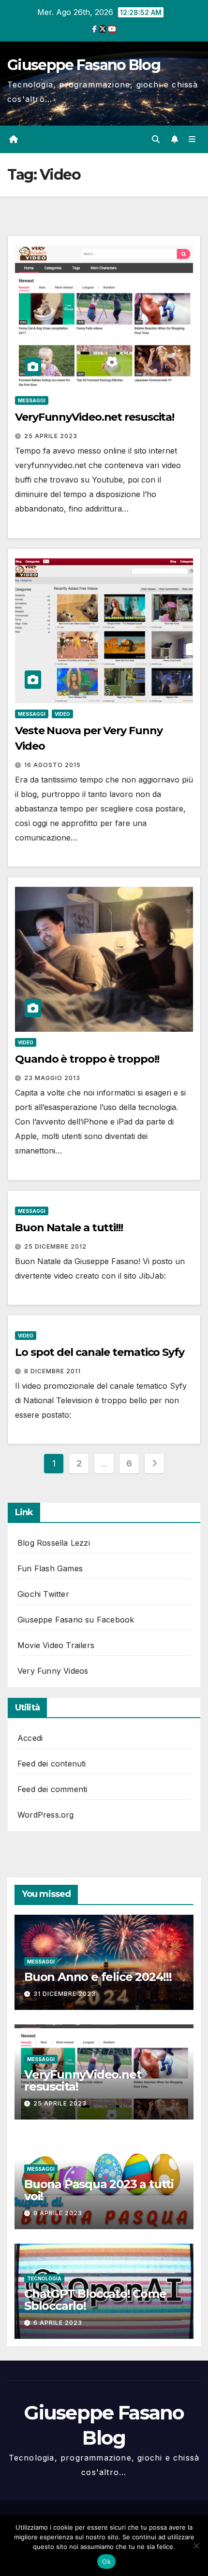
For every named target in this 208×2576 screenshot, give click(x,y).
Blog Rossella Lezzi (54, 1543)
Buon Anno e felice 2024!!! (98, 1977)
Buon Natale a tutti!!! (69, 1228)
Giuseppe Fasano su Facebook (76, 1620)
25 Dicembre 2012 (55, 1246)
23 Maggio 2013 (52, 1078)
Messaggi (32, 400)
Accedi (30, 1738)
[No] (196, 2546)
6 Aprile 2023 (58, 2323)
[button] (156, 139)
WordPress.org (46, 1815)
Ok (106, 2562)
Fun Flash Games (50, 1568)
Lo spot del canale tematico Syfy (100, 1352)
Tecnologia (44, 2278)
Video (62, 714)
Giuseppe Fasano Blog (84, 65)
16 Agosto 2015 (52, 765)
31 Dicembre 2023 (65, 1994)
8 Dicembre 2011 (52, 1371)
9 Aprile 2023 (58, 2213)
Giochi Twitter (43, 1594)
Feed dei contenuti (52, 1764)
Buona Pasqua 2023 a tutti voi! (99, 2190)
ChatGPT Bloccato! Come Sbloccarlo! (95, 2300)
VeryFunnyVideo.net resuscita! (95, 417)
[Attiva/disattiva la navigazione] (192, 139)
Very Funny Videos (53, 1671)
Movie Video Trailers (56, 1645)
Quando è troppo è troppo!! (87, 1059)
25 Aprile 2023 (51, 436)
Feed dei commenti (52, 1789)
